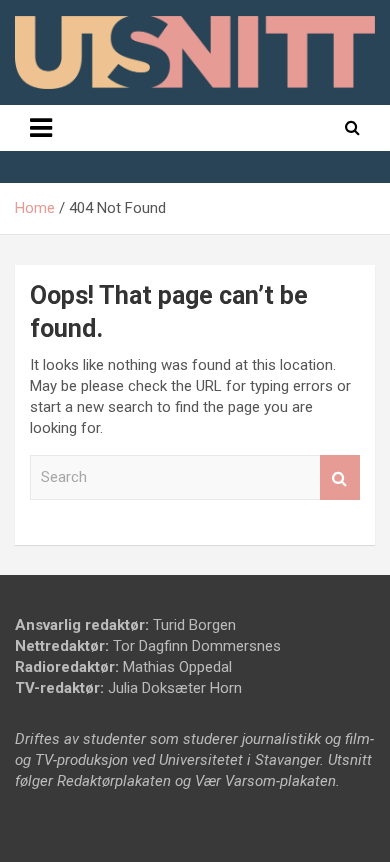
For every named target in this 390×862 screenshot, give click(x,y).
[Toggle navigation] (41, 128)
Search (340, 477)
